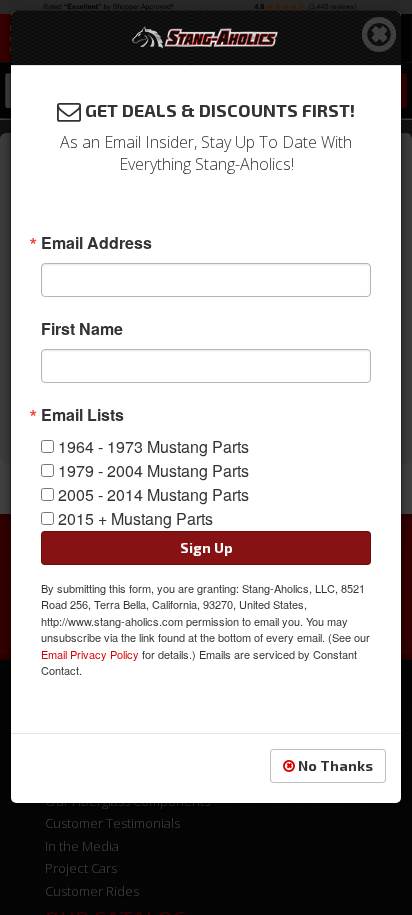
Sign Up (206, 547)
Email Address (96, 243)
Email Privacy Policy (90, 654)
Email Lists (82, 415)
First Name (82, 329)
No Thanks (334, 765)
